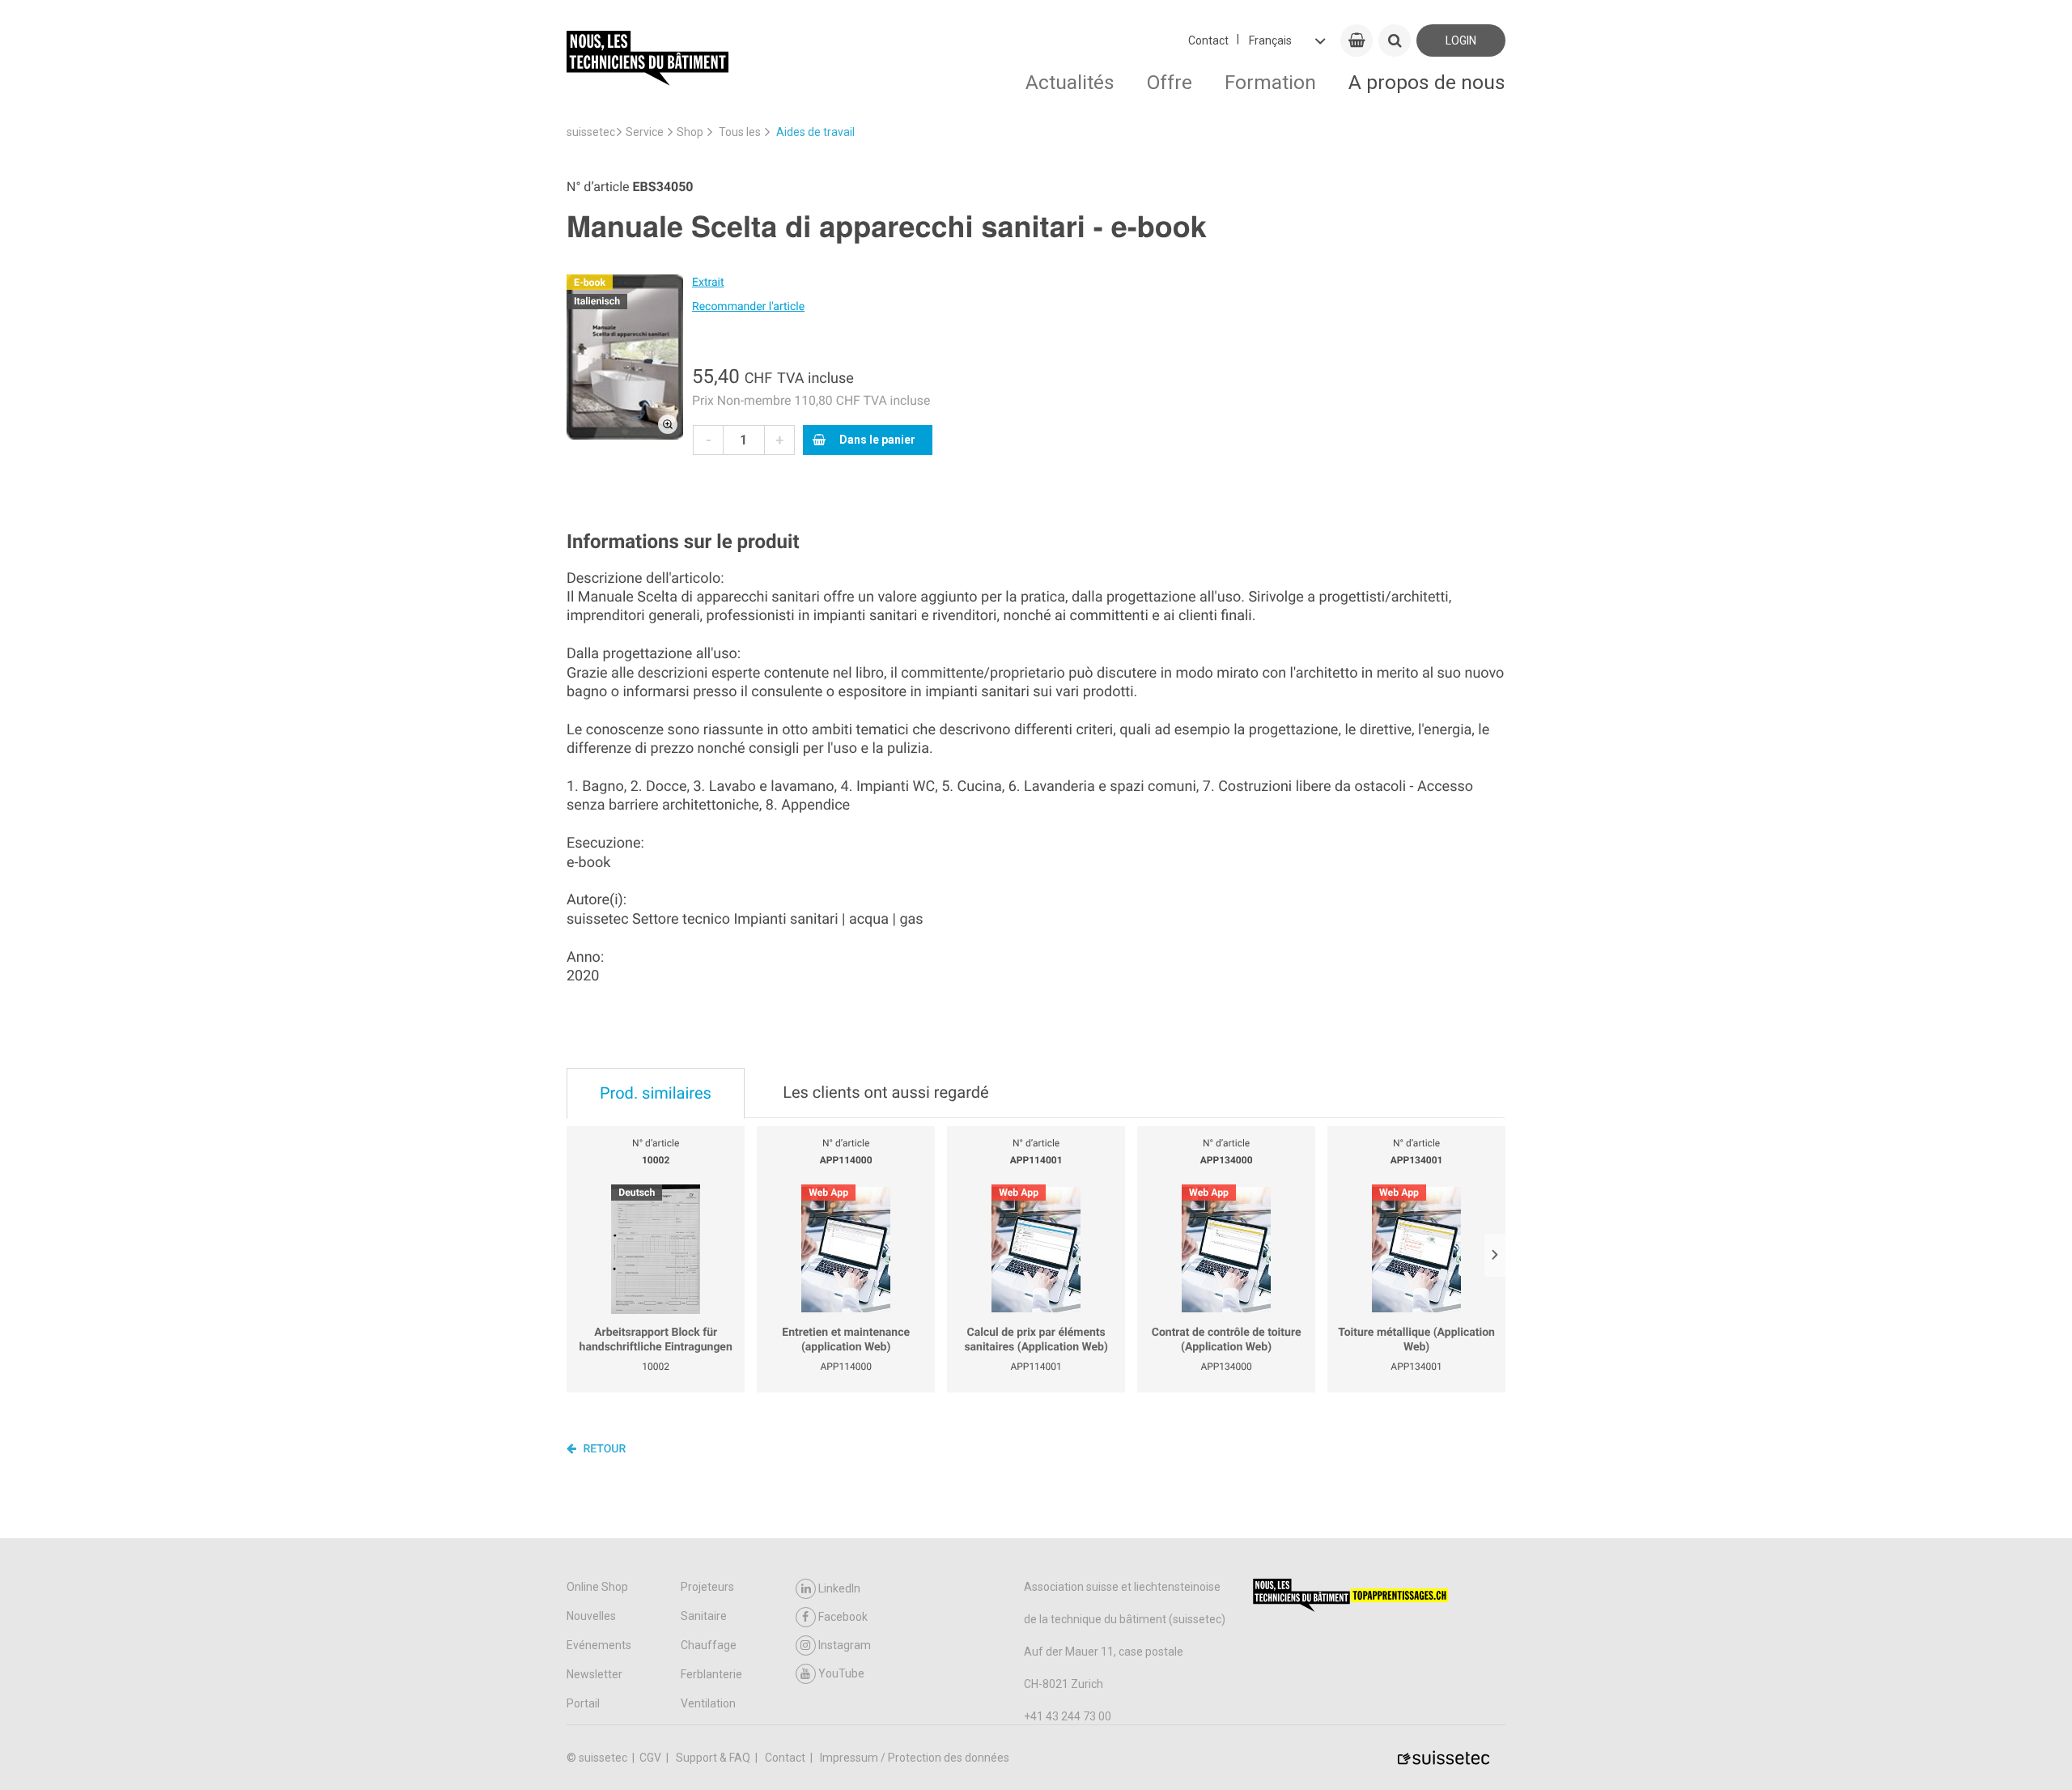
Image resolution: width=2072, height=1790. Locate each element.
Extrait (708, 283)
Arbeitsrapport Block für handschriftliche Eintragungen (656, 1340)
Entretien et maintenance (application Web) (846, 1340)
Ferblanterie (711, 1674)
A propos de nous (1427, 82)
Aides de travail (815, 132)
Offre (1170, 82)
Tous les (740, 132)
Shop (690, 132)
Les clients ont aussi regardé (885, 1092)
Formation (1270, 82)
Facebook (843, 1617)
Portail (583, 1703)
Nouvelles (591, 1616)
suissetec (591, 132)
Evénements (599, 1645)
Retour (603, 1449)
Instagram (845, 1645)
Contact (1208, 40)
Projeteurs (707, 1587)
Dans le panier (877, 440)
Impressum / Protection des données (915, 1758)
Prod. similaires (656, 1093)
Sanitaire (704, 1616)
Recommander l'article (748, 307)
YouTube (841, 1673)
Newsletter (594, 1674)
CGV (652, 1758)
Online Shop (597, 1587)
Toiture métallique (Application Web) (1416, 1340)
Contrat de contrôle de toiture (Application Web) (1227, 1340)
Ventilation (708, 1703)
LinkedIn (839, 1588)
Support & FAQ (714, 1758)
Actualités (1070, 82)
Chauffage (709, 1645)
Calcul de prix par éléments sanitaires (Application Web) (1036, 1340)
